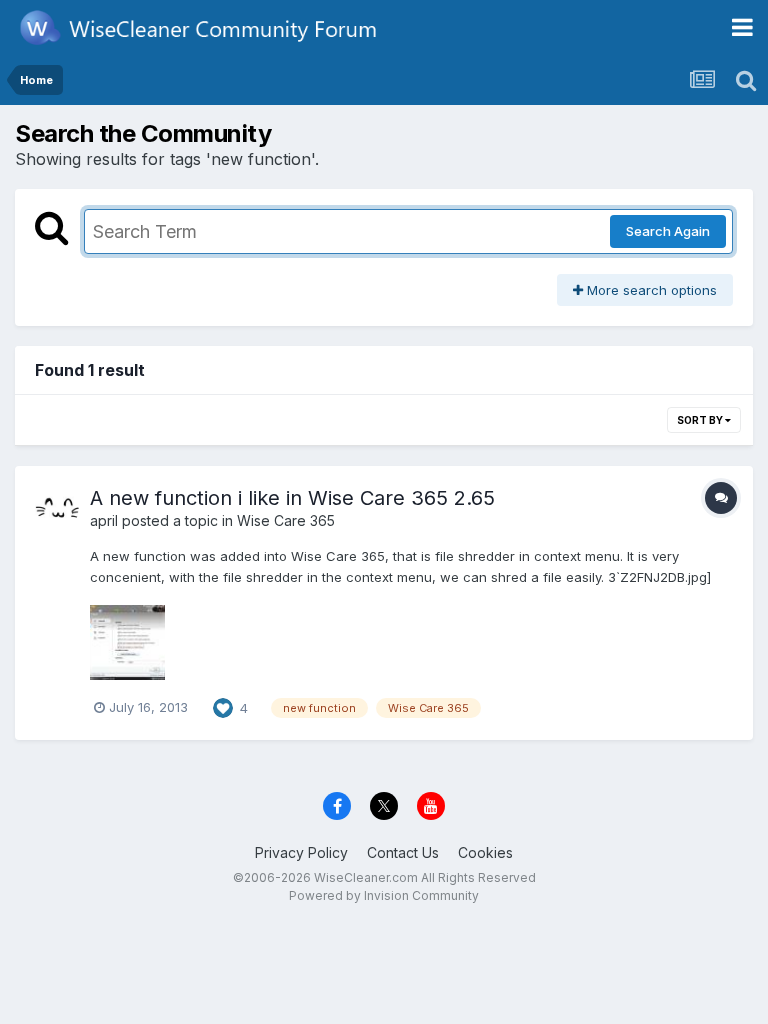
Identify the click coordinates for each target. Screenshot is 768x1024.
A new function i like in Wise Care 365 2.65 (292, 498)
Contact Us (403, 852)
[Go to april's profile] (57, 508)
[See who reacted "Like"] (223, 706)
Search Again (668, 231)
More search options (650, 290)
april (104, 520)
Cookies (485, 852)
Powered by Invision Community (384, 895)
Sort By (701, 420)
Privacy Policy (301, 852)
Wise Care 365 (286, 520)
